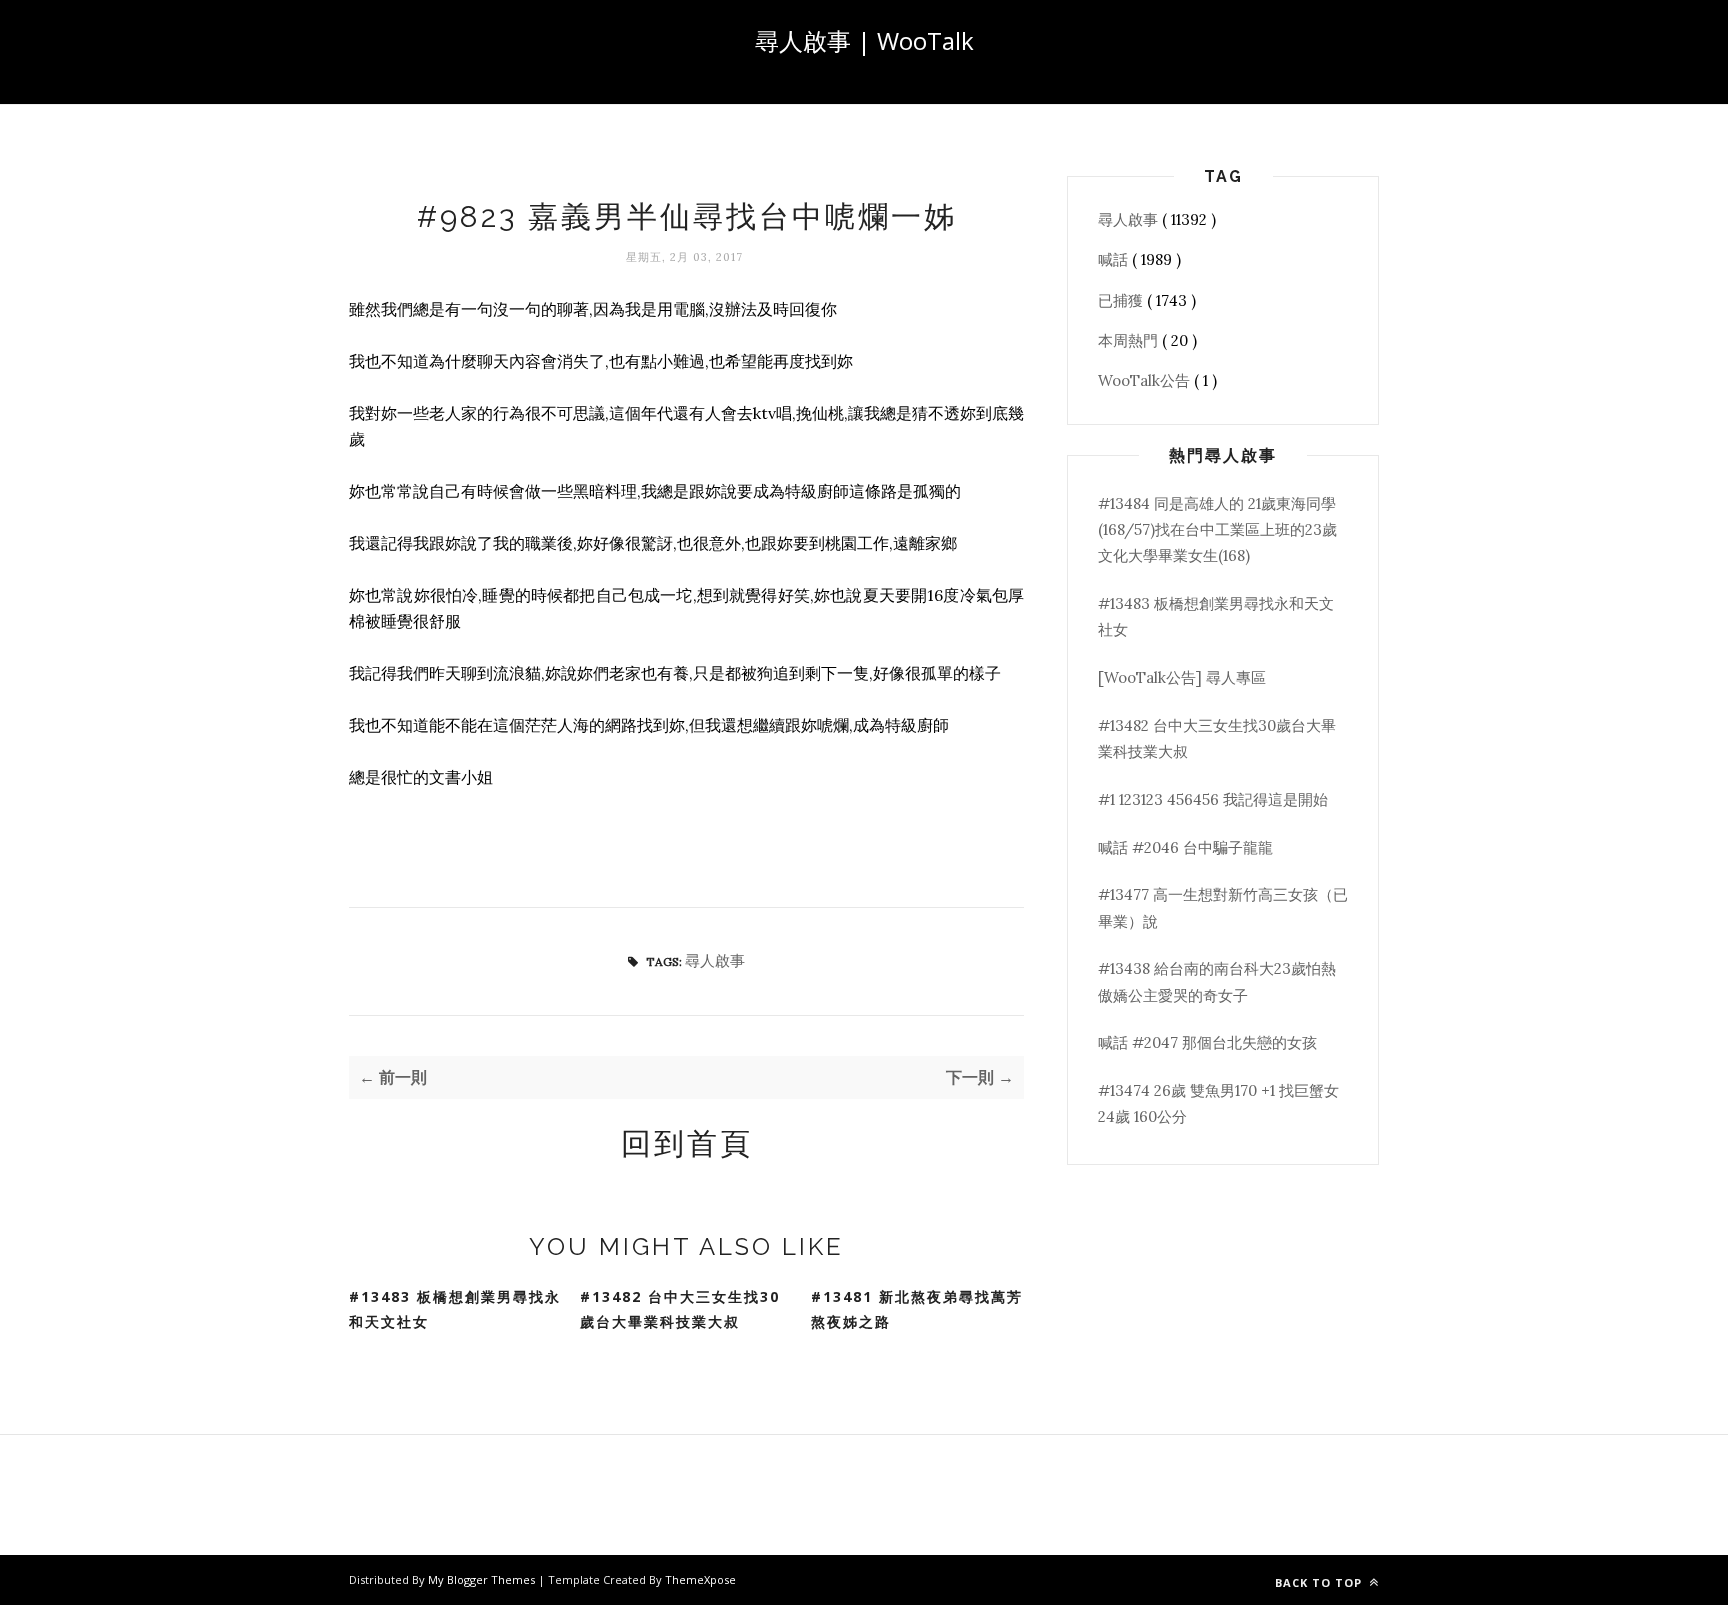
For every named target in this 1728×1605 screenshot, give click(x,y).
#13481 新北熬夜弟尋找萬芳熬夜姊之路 (917, 1309)
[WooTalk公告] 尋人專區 (1182, 677)
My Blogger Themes (483, 1579)
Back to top (1320, 1582)
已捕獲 (1122, 300)
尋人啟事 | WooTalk (864, 40)
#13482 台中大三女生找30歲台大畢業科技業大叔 (680, 1309)
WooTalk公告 (1146, 380)
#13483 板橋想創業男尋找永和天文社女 (455, 1309)
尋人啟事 (715, 960)
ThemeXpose (700, 1579)
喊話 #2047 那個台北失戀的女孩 (1207, 1042)
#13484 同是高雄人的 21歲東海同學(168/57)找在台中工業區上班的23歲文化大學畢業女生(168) (1217, 530)
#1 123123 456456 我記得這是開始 (1213, 799)
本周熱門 (1130, 340)
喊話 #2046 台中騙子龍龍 (1185, 847)
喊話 (1115, 259)
